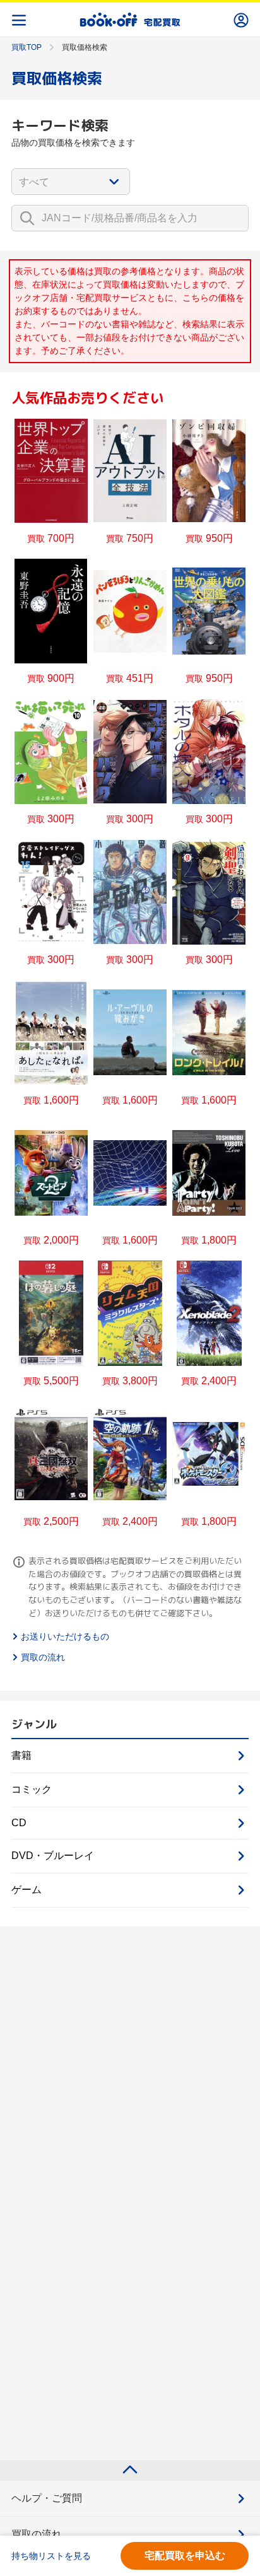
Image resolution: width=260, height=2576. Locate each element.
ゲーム (27, 1890)
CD (19, 1823)
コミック (32, 1789)
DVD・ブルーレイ (53, 1856)
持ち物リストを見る (51, 2556)
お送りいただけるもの (65, 1636)
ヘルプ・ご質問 (47, 2498)
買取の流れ (43, 1657)
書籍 (21, 1755)
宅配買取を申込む (185, 2556)
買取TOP (27, 47)
